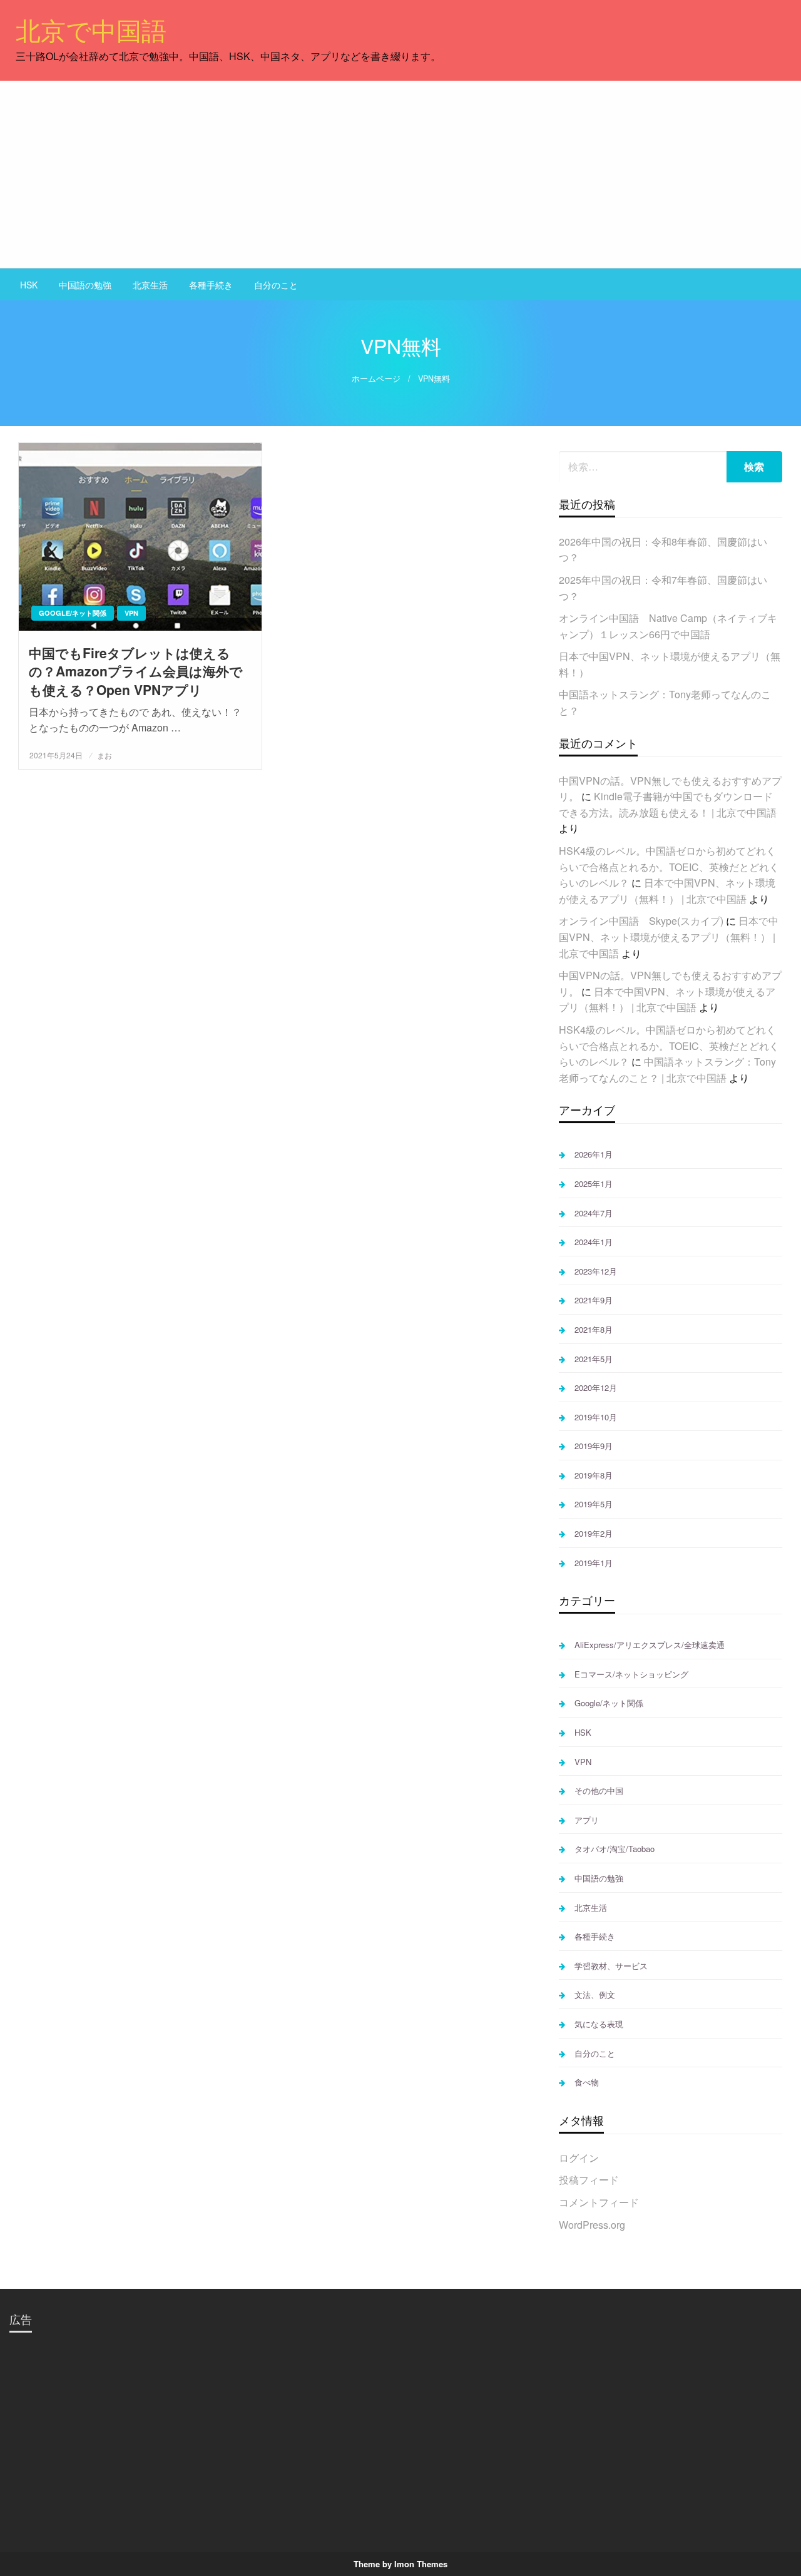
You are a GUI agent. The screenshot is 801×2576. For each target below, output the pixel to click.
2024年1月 (594, 1242)
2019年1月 (594, 1563)
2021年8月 (594, 1329)
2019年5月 (594, 1504)
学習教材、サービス (611, 1966)
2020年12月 (596, 1387)
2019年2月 (594, 1533)
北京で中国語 (91, 29)
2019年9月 (594, 1446)
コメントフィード (599, 2202)
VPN (131, 613)
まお (105, 755)
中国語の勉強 (85, 285)
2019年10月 (596, 1417)
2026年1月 (594, 1154)
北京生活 (150, 285)
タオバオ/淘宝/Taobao (615, 1849)
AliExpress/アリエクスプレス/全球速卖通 (650, 1645)
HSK (29, 285)
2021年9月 (594, 1300)
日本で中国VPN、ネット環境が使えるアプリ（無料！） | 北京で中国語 (669, 937)
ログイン (579, 2158)
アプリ (587, 1820)
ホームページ (376, 379)
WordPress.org (592, 2225)
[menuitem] (29, 285)
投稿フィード (589, 2180)
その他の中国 (599, 1790)
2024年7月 (594, 1213)
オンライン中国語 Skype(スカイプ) (641, 921)
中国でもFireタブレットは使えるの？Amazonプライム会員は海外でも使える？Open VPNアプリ (136, 671)
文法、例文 (595, 1994)
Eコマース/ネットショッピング (631, 1674)
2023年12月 (596, 1271)
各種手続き (211, 285)
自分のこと (276, 285)
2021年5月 (594, 1359)
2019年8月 (594, 1475)
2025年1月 (594, 1184)
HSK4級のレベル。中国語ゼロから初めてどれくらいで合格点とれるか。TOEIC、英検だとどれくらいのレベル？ (669, 867)
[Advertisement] (400, 175)
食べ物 (587, 2082)
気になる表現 (599, 2024)
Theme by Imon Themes (400, 2564)
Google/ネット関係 (73, 613)
